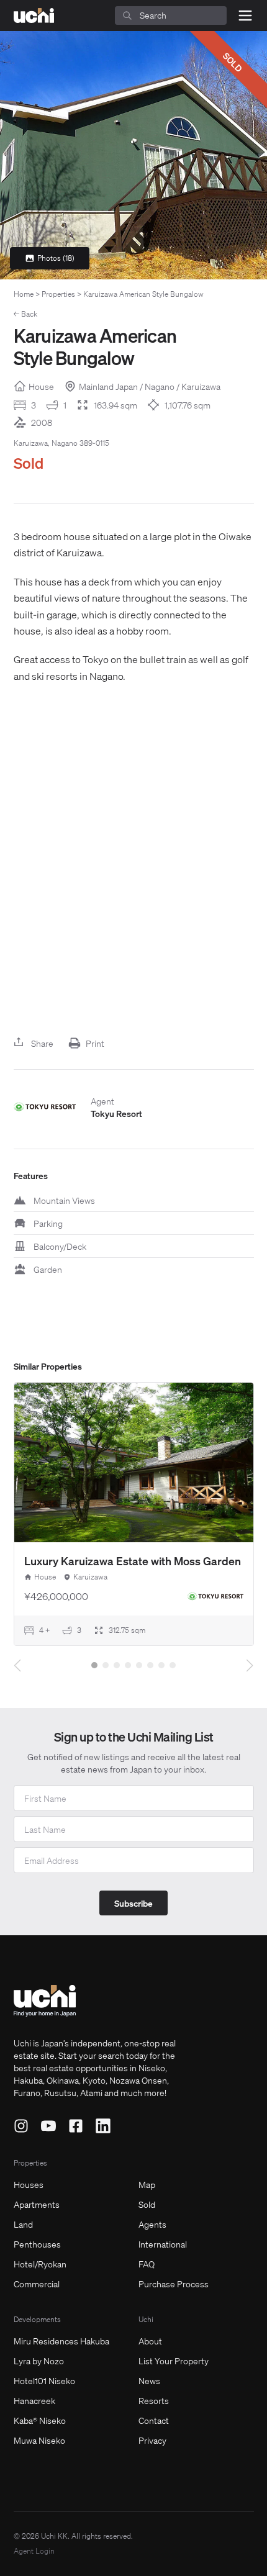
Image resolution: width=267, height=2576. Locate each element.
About (150, 2341)
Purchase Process (174, 2284)
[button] (94, 1665)
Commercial (37, 2284)
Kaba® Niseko (40, 2420)
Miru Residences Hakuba (61, 2341)
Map (147, 2184)
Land (23, 2224)
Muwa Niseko (39, 2440)
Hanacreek (34, 2400)
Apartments (37, 2204)
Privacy (152, 2440)
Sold (147, 2204)
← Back (25, 314)
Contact (154, 2420)
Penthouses (37, 2244)
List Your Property (174, 2361)
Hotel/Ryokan (40, 2264)
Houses (29, 2184)
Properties (58, 294)
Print (95, 1043)
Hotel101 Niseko (44, 2380)
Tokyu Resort (116, 1113)
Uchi (146, 2319)
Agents (152, 2224)
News (149, 2380)
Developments (37, 2319)
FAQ (147, 2264)
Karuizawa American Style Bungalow (143, 294)
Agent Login (34, 2551)
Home (24, 294)
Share (42, 1043)
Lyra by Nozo (39, 2361)
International (163, 2244)
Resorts (154, 2400)
